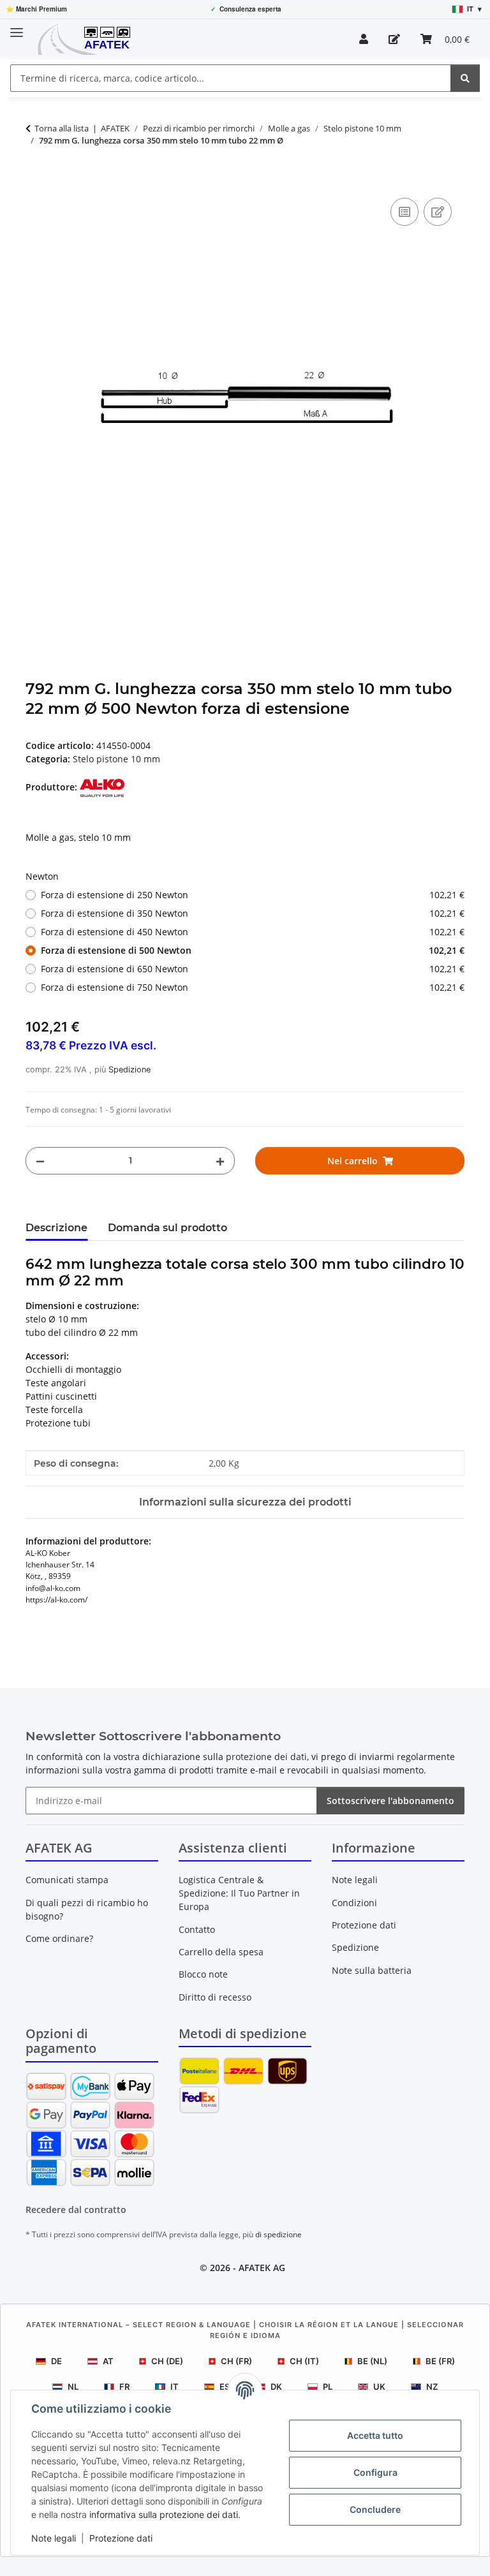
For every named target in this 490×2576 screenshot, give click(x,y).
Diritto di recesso (215, 1997)
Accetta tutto (375, 2435)
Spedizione (130, 1070)
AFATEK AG (262, 2268)
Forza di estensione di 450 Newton (253, 932)
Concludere (375, 2509)
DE (56, 2361)
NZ (432, 2387)
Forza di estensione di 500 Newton (253, 950)
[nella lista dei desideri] (438, 212)
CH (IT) (304, 2361)
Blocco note (203, 1974)
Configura (375, 2472)
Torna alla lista (62, 128)
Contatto (197, 1929)
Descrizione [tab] (56, 1228)
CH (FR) (236, 2361)
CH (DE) (167, 2361)
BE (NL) (372, 2361)
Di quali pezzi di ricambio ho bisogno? (87, 1909)
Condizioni (354, 1903)
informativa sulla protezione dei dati (164, 2514)
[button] (364, 39)
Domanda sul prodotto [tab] (167, 1228)
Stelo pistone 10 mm (116, 759)
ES (225, 2387)
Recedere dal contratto (76, 2210)
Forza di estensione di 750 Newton (253, 987)
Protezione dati (121, 2538)
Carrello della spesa (221, 1952)
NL (73, 2387)
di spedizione (278, 2234)
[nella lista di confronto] (405, 212)
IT (174, 2387)
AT (108, 2361)
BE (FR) (440, 2361)
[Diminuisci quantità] (40, 1161)
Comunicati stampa (67, 1880)
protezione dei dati (266, 1757)
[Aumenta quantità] (220, 1161)
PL (328, 2387)
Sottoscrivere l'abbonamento (390, 1801)
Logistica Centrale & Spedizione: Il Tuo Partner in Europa (239, 1893)
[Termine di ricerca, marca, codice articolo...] (465, 78)
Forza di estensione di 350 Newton (253, 913)
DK (276, 2387)
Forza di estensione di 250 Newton (253, 895)
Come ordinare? (59, 1938)
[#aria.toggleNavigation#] (17, 27)
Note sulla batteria (372, 1970)
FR (124, 2387)
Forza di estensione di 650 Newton (253, 969)
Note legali (54, 2538)
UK (379, 2387)
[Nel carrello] (36, 181)
